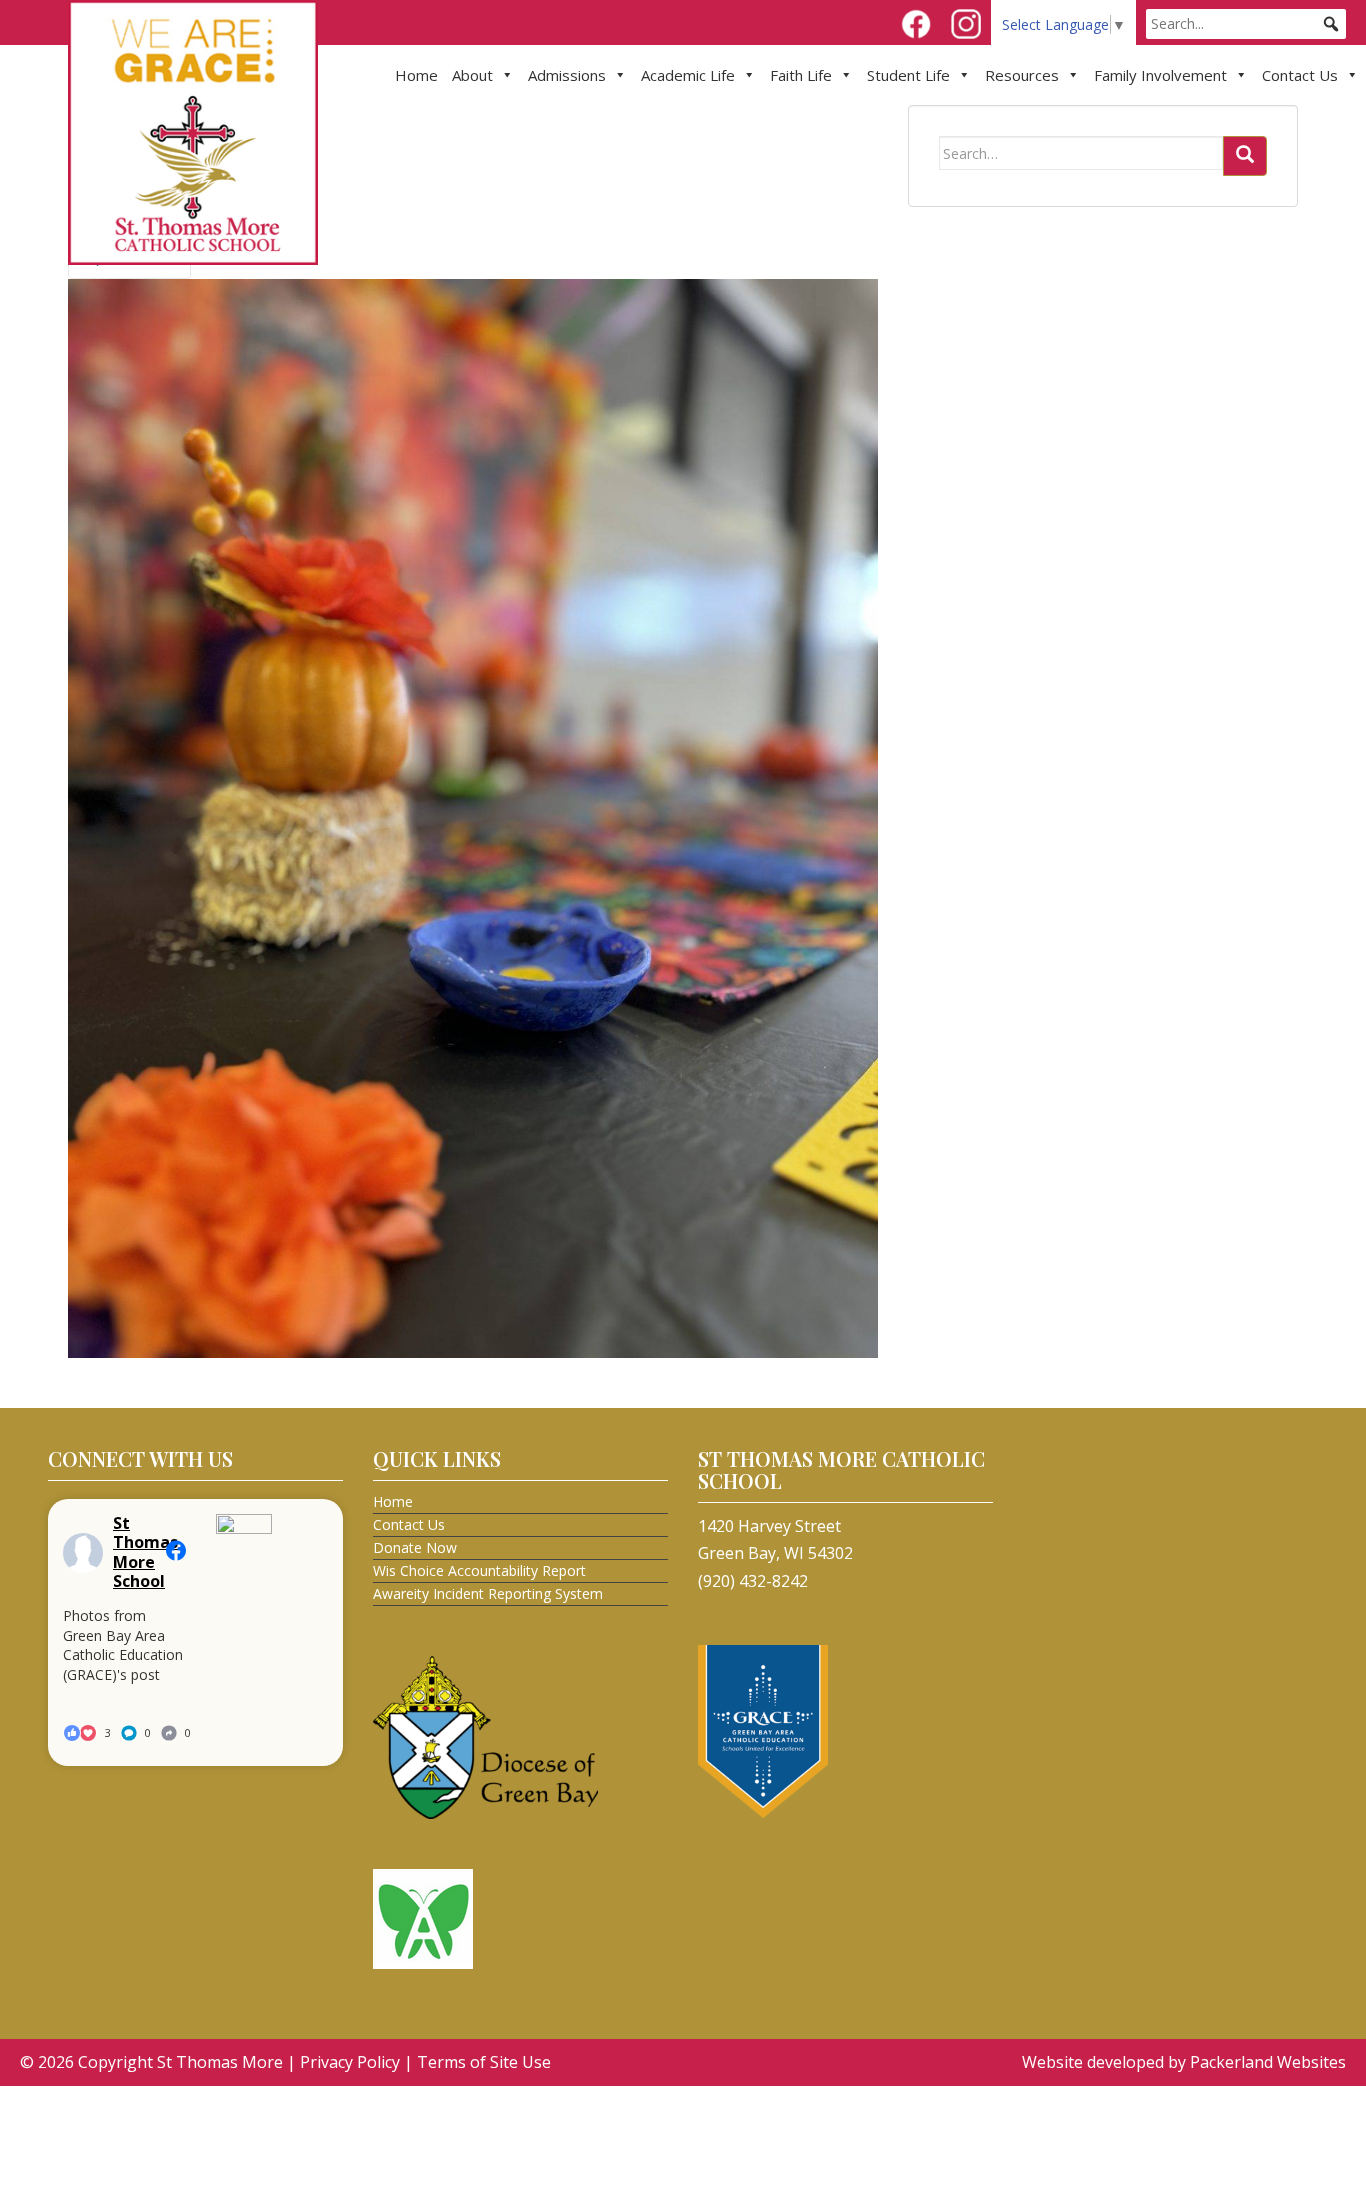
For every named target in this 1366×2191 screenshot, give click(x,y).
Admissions (567, 75)
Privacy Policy (350, 2062)
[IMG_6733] (473, 817)
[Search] (1245, 156)
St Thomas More (220, 2062)
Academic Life (688, 75)
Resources (1022, 75)
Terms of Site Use (484, 2062)
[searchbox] (1246, 24)
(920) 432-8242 (753, 1581)
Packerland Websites (1268, 2062)
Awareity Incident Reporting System (488, 1593)
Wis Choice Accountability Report (479, 1570)
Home (416, 75)
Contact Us (1300, 75)
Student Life (908, 75)
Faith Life (801, 75)
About (472, 75)
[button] (1331, 24)
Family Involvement (1160, 75)
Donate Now (415, 1547)
